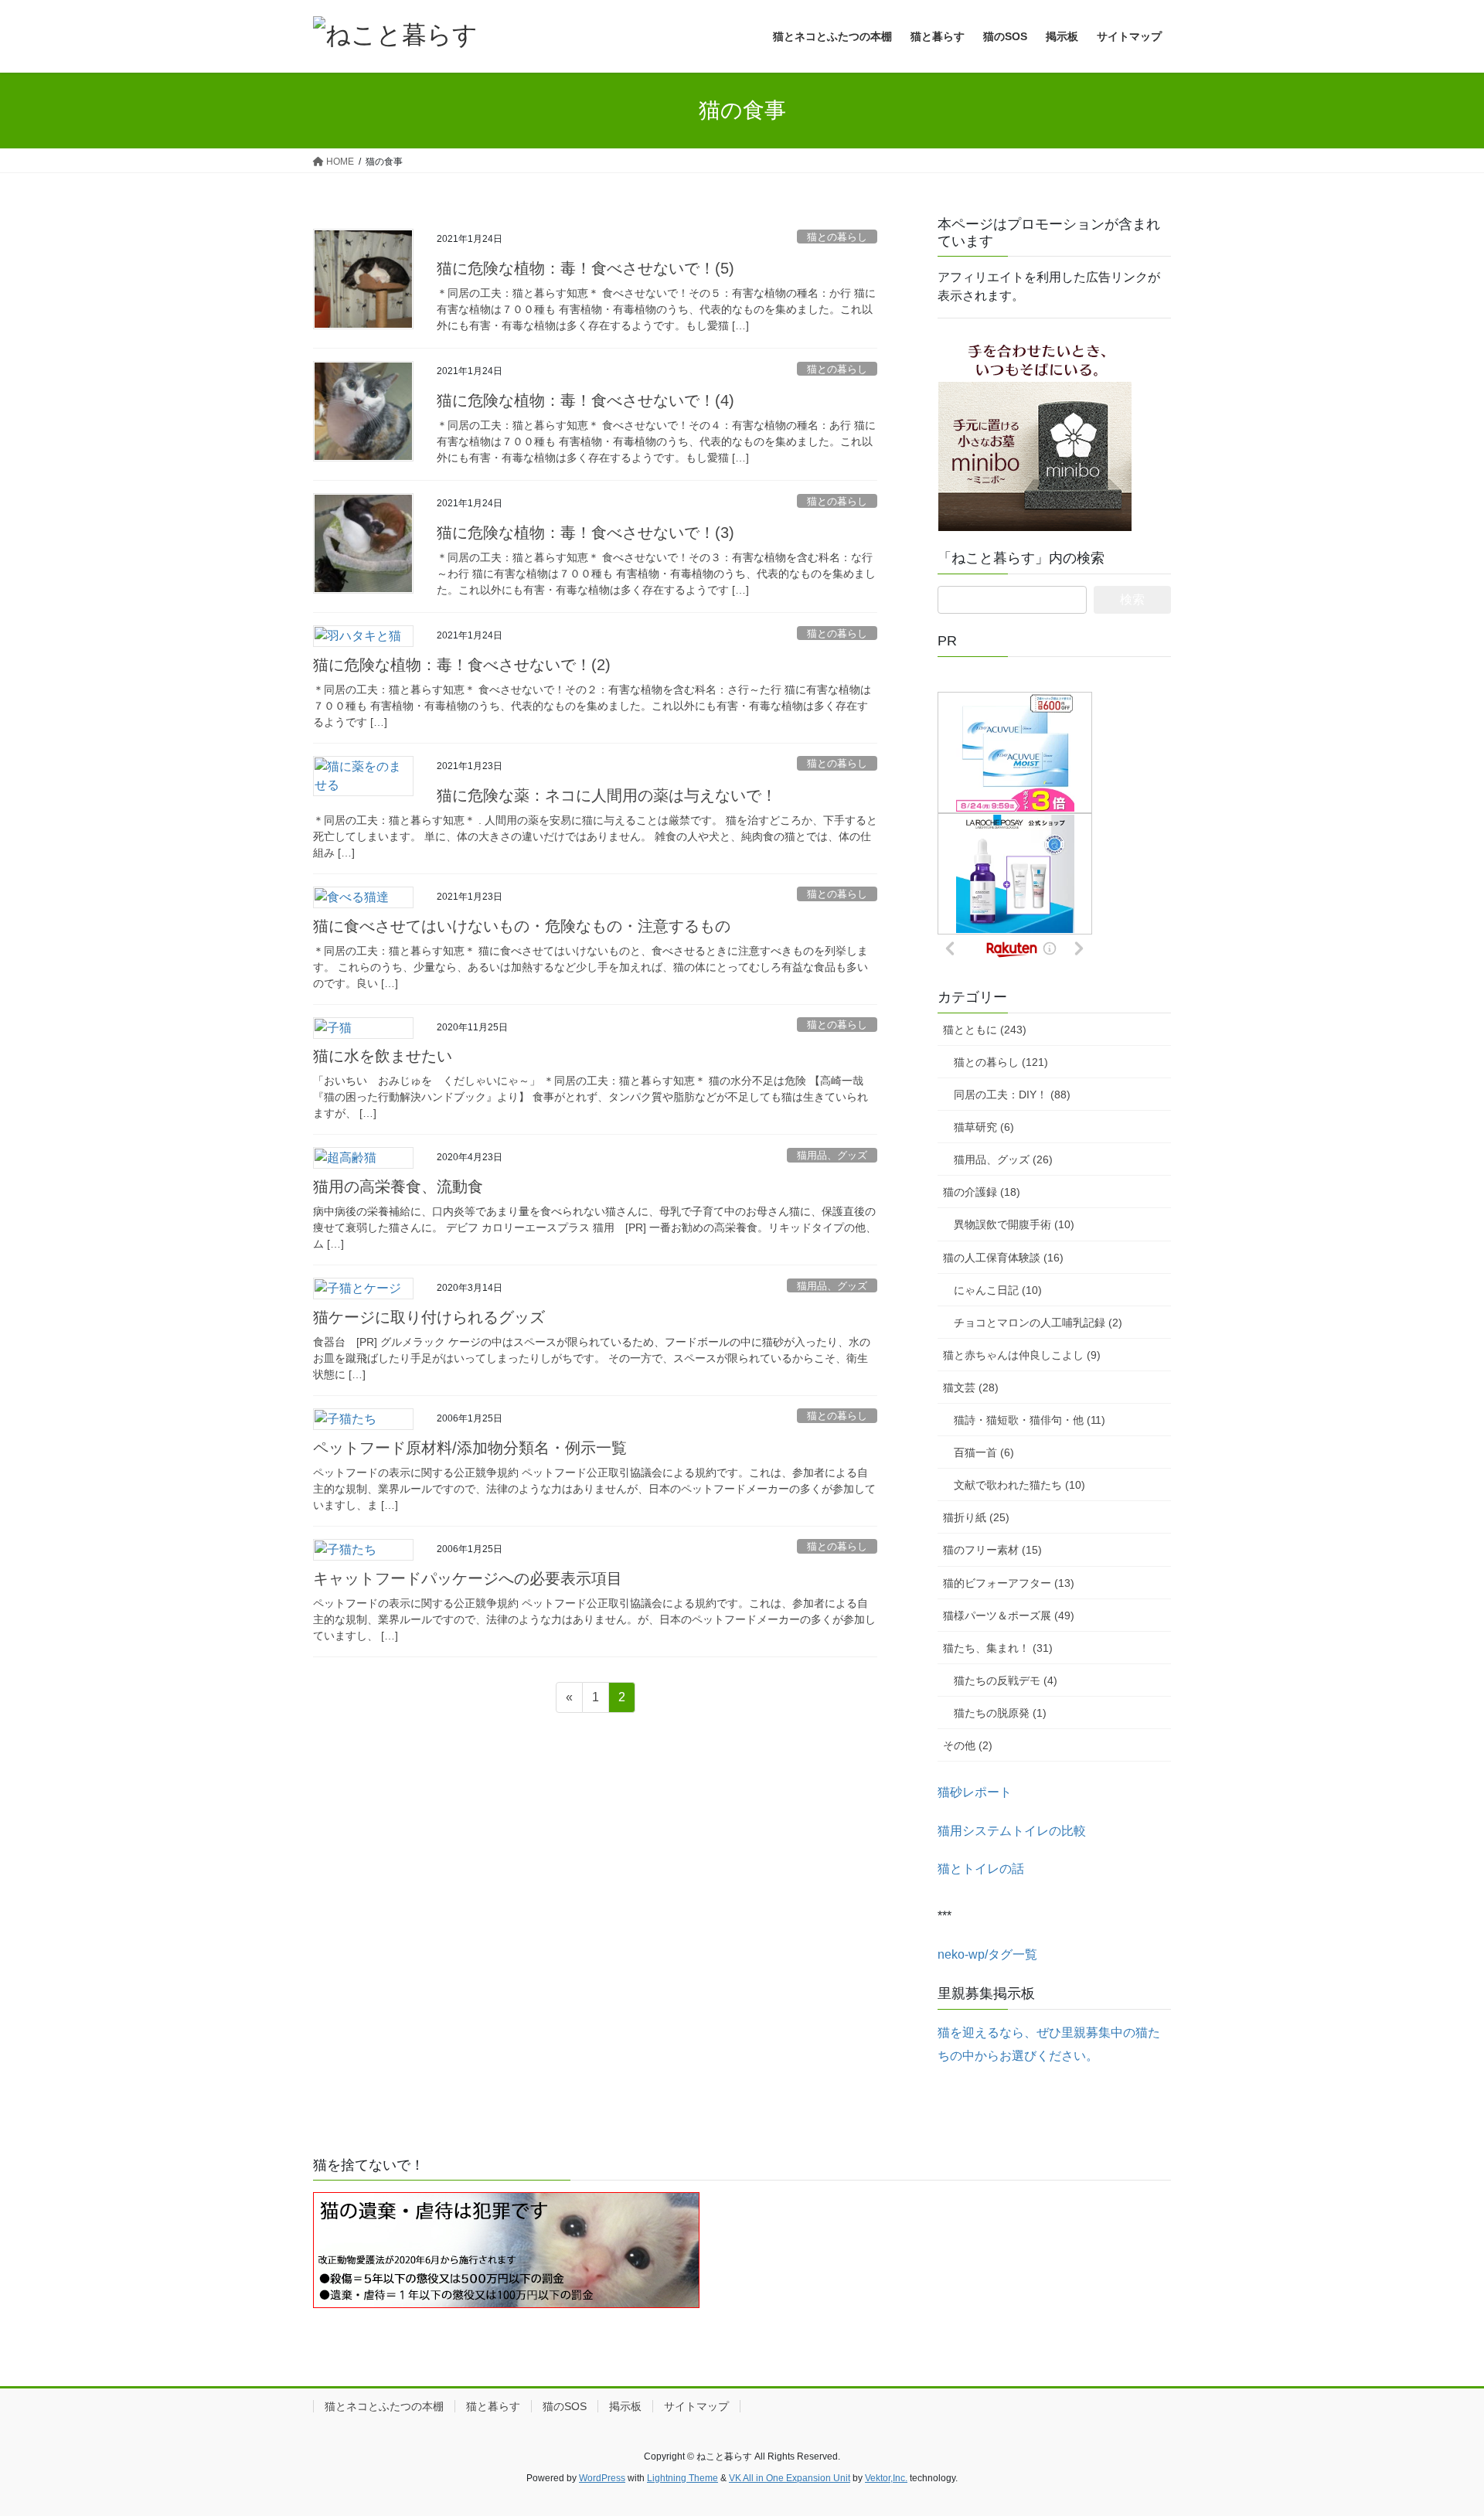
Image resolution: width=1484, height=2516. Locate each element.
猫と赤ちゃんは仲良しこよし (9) (1022, 1355)
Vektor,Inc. (886, 2478)
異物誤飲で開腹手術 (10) (1014, 1224)
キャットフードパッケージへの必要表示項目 (468, 1578)
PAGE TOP (1436, 2427)
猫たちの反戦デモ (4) (1006, 1680)
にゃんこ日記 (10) (998, 1290)
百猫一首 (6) (984, 1452)
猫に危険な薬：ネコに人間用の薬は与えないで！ (607, 795)
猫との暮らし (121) (1001, 1062)
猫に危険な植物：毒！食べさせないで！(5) (585, 268)
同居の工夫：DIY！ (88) (1012, 1095)
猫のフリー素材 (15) (992, 1550)
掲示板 (625, 2406)
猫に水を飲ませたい (383, 1056)
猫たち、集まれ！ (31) (998, 1648)
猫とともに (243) (985, 1030)
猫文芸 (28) (971, 1387)
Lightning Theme (682, 2478)
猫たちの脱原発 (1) (1000, 1713)
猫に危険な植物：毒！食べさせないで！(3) (585, 533)
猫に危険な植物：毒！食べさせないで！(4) (585, 400)
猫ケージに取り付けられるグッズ (429, 1317)
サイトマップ (696, 2406)
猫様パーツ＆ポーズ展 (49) (1009, 1615)
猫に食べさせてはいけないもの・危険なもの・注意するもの (522, 926)
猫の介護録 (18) (982, 1192)
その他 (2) (968, 1745)
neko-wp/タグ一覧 (987, 1954)
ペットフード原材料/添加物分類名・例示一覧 (470, 1448)
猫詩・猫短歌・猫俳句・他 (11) (1030, 1420)
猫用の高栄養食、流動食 (398, 1187)
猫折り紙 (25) (976, 1517)
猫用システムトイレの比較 (1012, 1831)
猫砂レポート (975, 1792)
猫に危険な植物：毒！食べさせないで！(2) (462, 665)
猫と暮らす (493, 2406)
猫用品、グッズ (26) (1003, 1159)
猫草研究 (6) (984, 1127)
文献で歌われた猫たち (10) (1019, 1485)
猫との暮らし (837, 237)
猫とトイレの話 (981, 1869)
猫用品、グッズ (832, 1155)
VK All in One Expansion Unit (790, 2478)
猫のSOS (565, 2406)
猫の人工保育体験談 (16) (1003, 1258)
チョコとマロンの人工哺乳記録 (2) (1038, 1323)
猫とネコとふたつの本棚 (384, 2406)
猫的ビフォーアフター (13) (1009, 1583)
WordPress (602, 2478)
